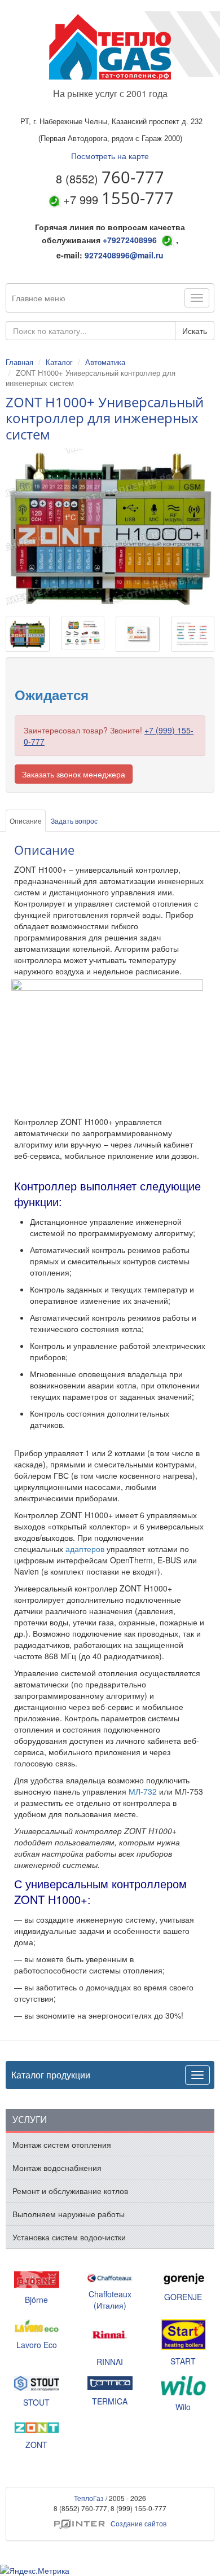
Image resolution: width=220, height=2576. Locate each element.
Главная (19, 362)
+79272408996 (130, 240)
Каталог (59, 362)
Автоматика (105, 362)
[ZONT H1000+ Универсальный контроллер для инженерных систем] (28, 637)
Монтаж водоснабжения (57, 2168)
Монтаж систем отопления (62, 2144)
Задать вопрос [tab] (74, 821)
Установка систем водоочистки (69, 2237)
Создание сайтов (110, 2523)
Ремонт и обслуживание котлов (70, 2191)
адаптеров (85, 1549)
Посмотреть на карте (110, 156)
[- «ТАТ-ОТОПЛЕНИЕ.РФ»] (110, 47)
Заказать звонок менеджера (74, 774)
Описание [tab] (26, 821)
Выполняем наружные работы (69, 2214)
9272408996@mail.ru (124, 255)
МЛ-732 (143, 1791)
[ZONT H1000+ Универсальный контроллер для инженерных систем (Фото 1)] (83, 636)
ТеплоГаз (89, 2498)
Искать (195, 331)
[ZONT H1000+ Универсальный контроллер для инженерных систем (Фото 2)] (138, 637)
